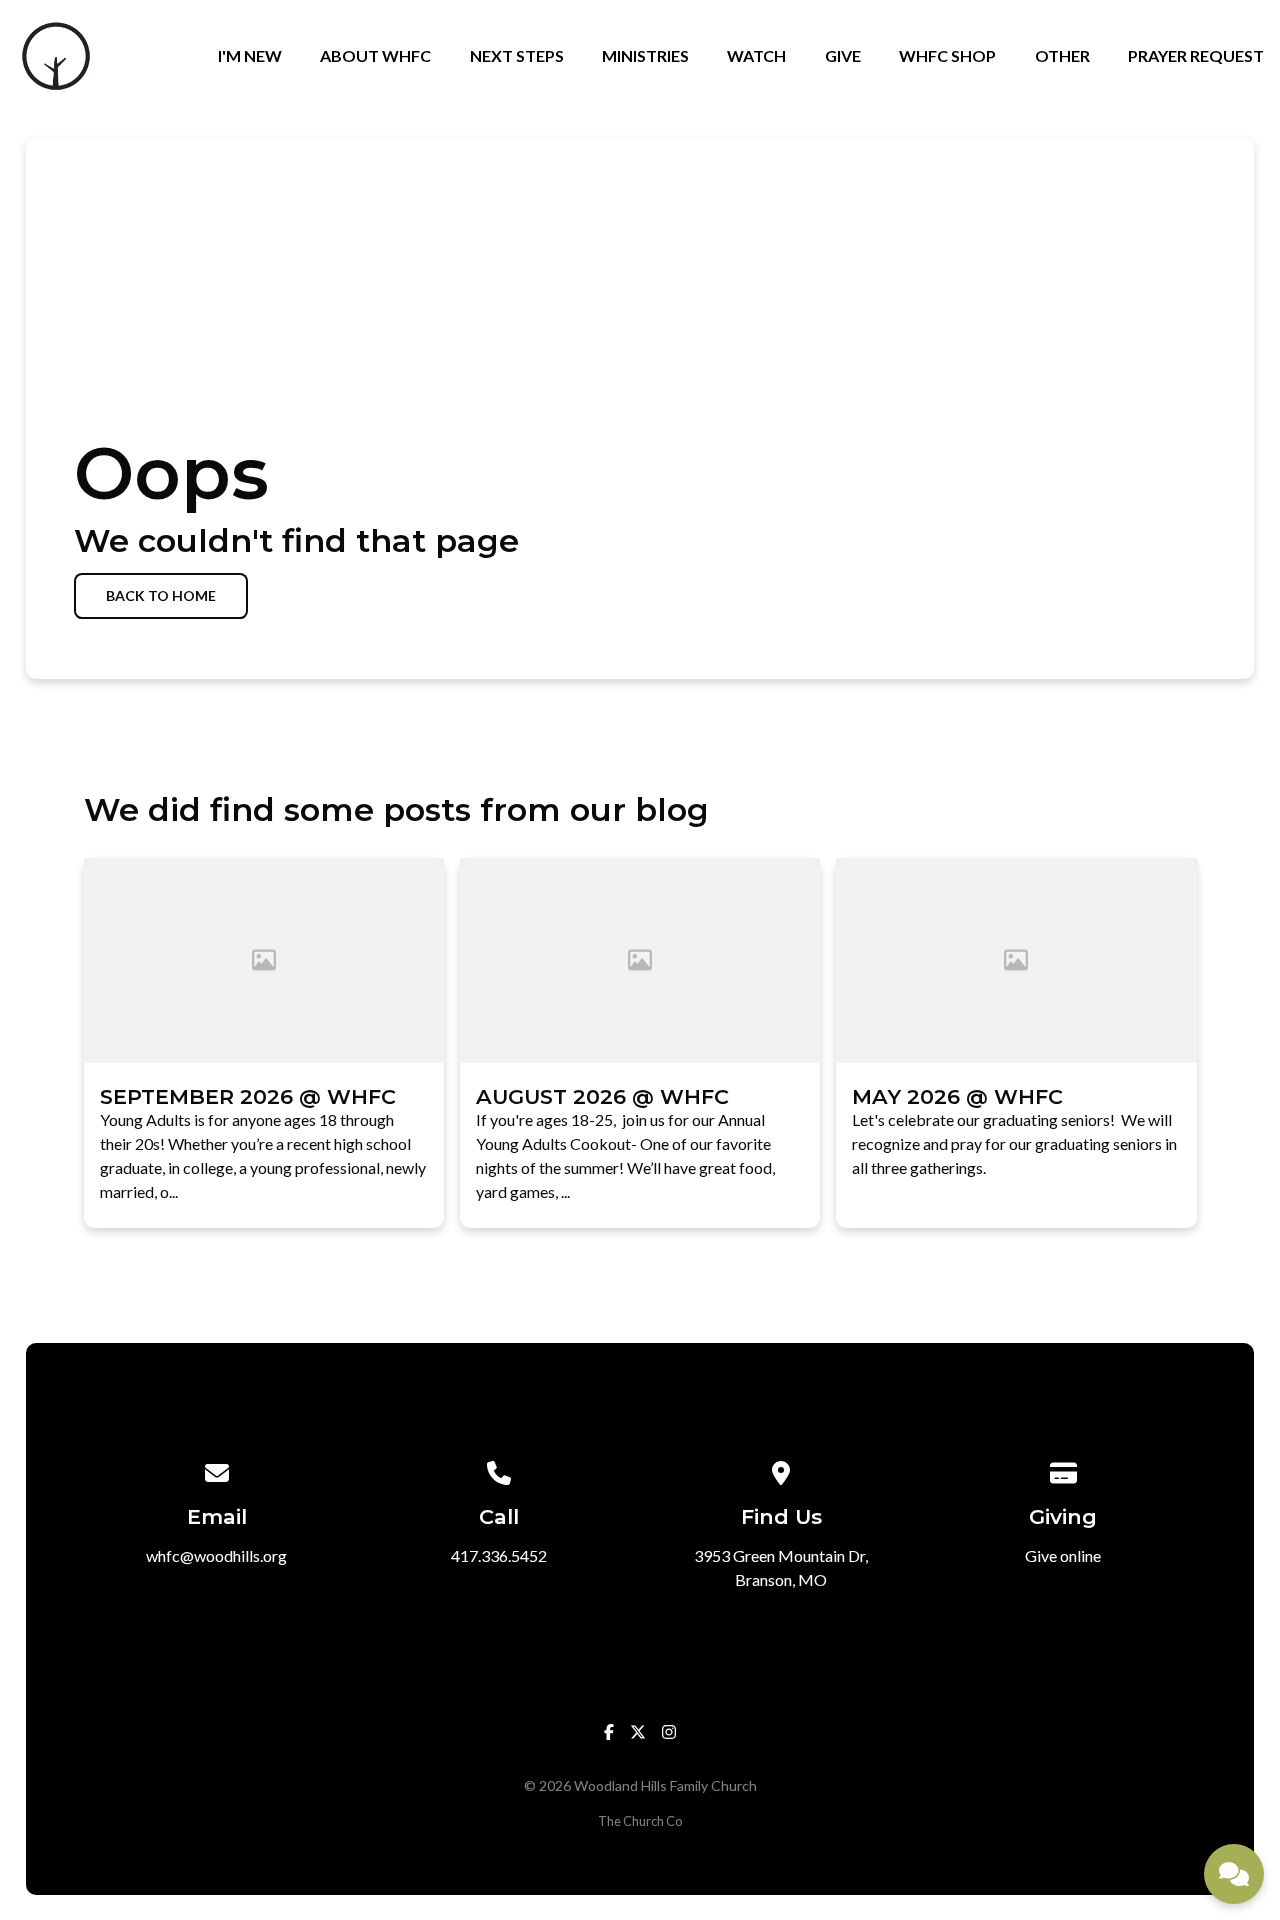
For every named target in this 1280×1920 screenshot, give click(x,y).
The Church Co (640, 1821)
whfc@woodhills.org (216, 1555)
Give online (1063, 1555)
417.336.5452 (499, 1555)
